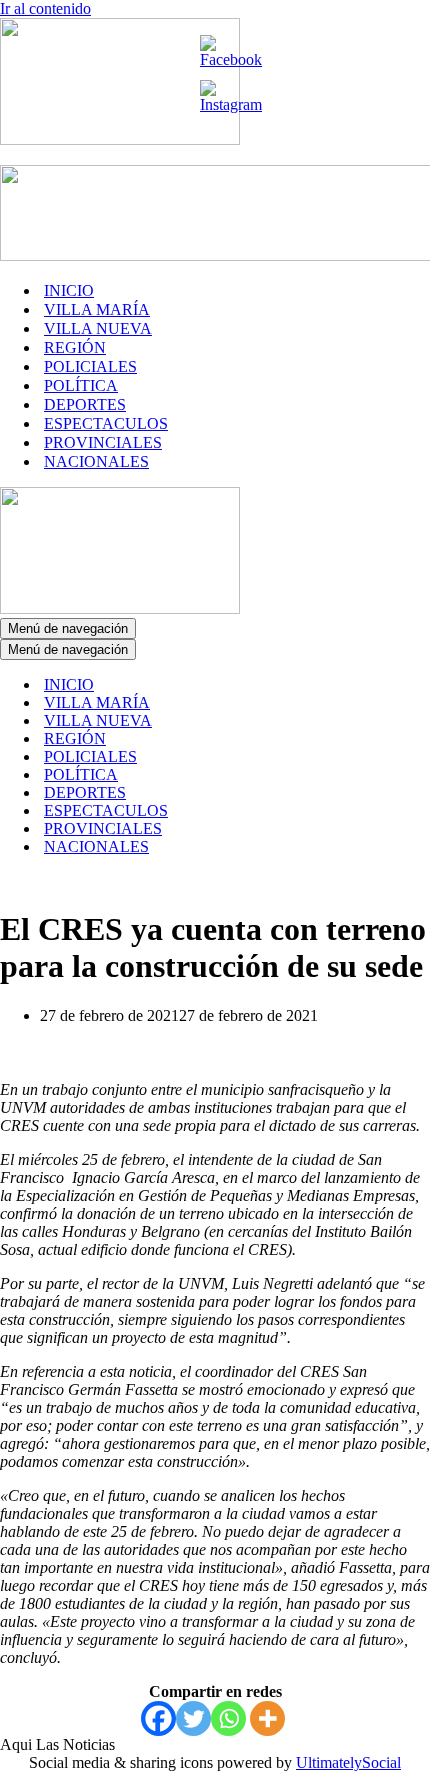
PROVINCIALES (103, 442)
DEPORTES (85, 404)
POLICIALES (90, 366)
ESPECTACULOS (106, 423)
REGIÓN (75, 347)
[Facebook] (158, 1718)
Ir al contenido (45, 8)
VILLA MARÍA (97, 309)
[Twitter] (193, 1718)
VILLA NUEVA (98, 328)
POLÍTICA (81, 385)
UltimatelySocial (348, 1762)
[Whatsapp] (228, 1718)
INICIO (69, 290)
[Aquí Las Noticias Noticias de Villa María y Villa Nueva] (120, 139)
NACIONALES (96, 461)
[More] (267, 1718)
